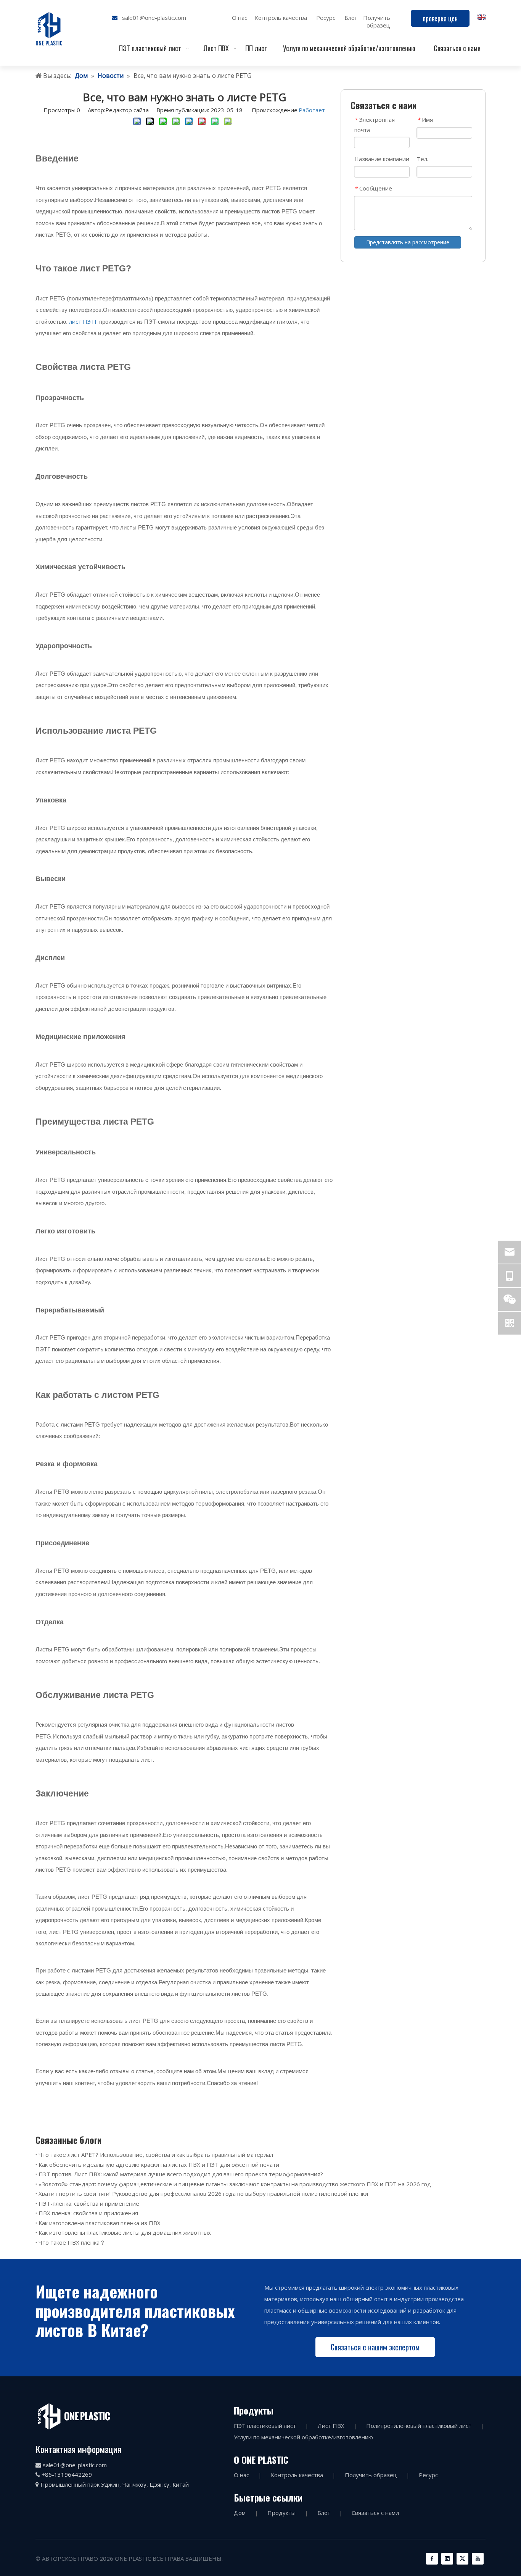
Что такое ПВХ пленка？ (72, 2242)
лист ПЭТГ (83, 321)
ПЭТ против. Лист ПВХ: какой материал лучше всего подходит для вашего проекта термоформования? (181, 2174)
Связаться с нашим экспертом (375, 2347)
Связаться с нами (375, 2513)
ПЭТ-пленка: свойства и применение (89, 2203)
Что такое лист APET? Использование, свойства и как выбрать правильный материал (156, 2155)
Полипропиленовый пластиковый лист (419, 2426)
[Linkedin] (447, 2559)
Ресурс (326, 18)
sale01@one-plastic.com (154, 18)
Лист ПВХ (331, 2426)
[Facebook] (432, 2559)
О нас (240, 18)
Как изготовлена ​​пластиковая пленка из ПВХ (100, 2223)
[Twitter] (462, 2559)
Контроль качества (281, 18)
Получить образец (377, 21)
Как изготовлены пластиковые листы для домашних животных (125, 2232)
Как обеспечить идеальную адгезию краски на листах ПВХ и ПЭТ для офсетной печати (159, 2164)
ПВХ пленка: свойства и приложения (88, 2213)
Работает (312, 110)
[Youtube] (478, 2559)
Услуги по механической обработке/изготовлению (303, 2437)
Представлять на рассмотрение (408, 242)
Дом (240, 2513)
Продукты (281, 2513)
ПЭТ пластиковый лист (265, 2426)
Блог (351, 18)
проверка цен (440, 18)
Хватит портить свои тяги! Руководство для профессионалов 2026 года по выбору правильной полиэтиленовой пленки (203, 2193)
